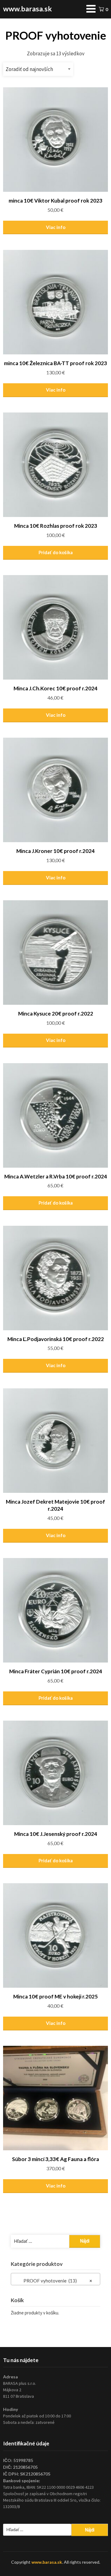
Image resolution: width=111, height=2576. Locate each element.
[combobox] (55, 2279)
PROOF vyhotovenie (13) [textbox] (54, 2281)
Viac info (56, 227)
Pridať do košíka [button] (56, 552)
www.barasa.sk (27, 9)
